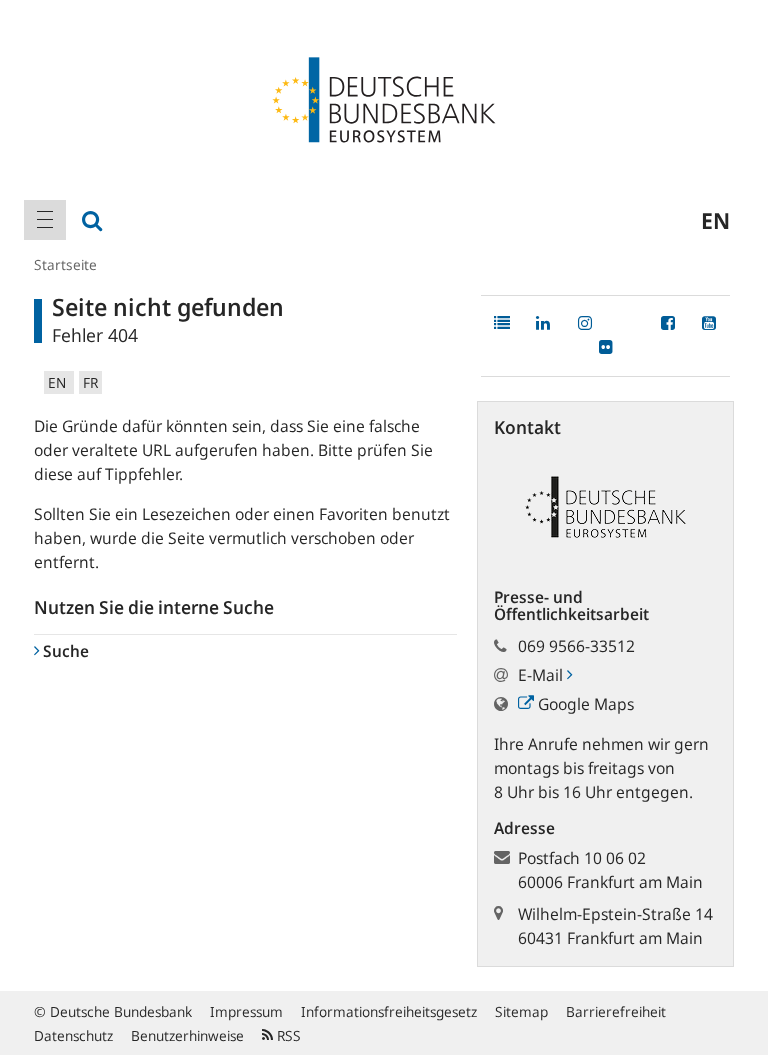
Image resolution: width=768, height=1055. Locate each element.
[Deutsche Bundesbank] (384, 98)
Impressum (246, 1011)
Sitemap (521, 1011)
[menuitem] (45, 220)
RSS (287, 1035)
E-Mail (542, 675)
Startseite (65, 264)
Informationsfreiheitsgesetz (389, 1011)
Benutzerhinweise (187, 1035)
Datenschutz (73, 1035)
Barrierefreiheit (616, 1011)
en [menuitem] (715, 220)
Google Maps (584, 704)
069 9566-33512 (576, 646)
